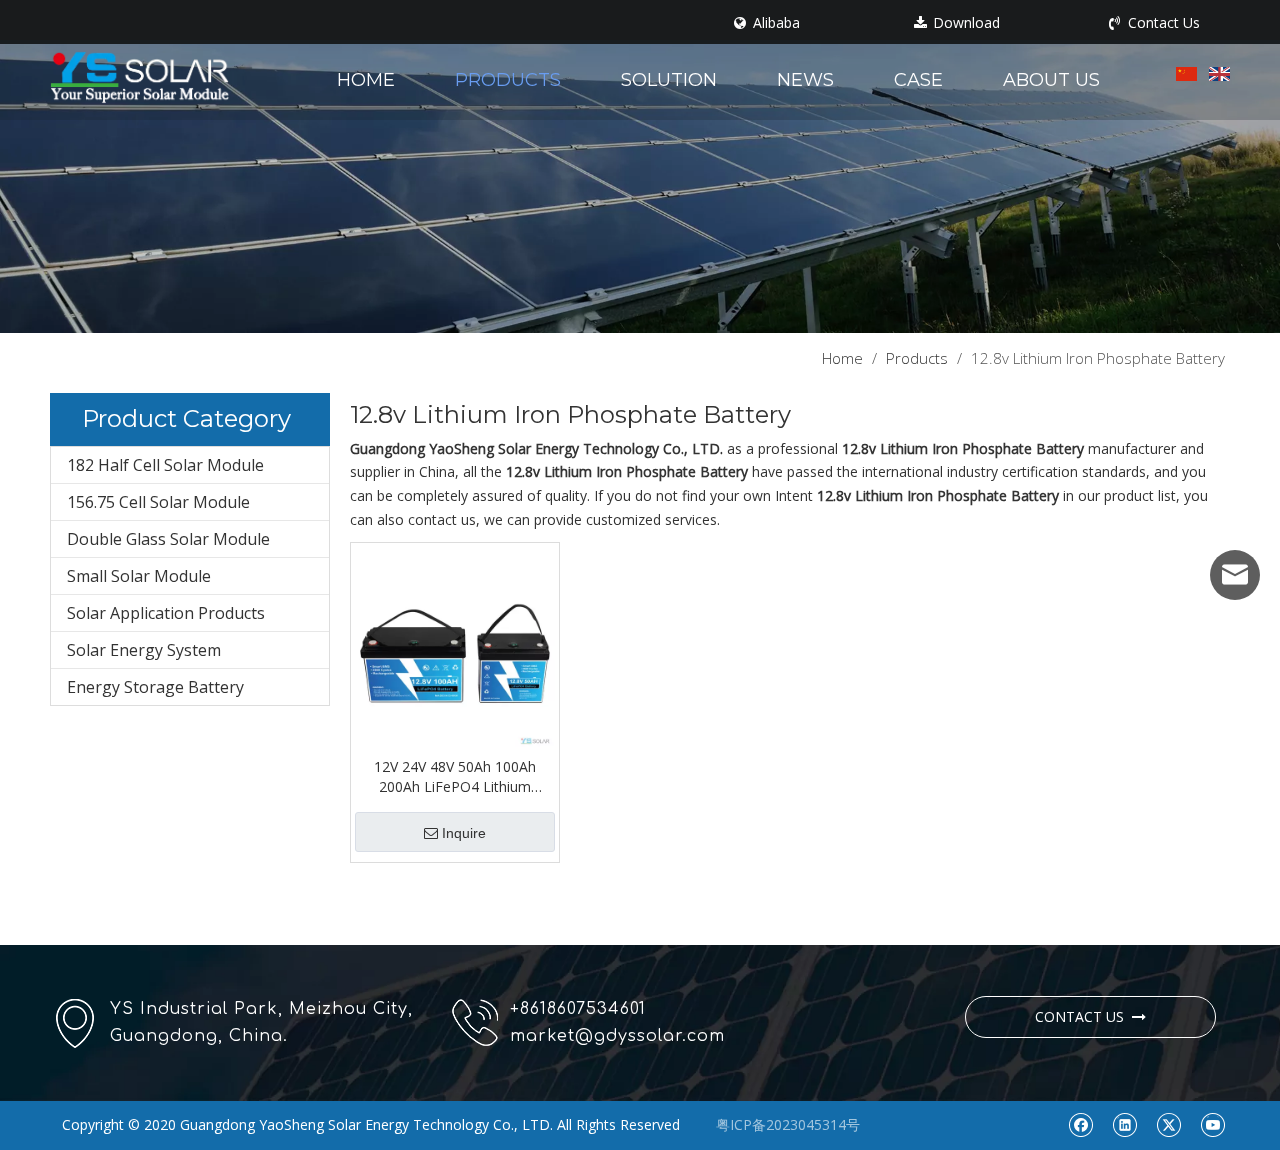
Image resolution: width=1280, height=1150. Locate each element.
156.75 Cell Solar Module (158, 502)
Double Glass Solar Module (168, 539)
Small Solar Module (139, 576)
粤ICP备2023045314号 (788, 1124)
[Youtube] (1212, 1124)
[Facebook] (1080, 1124)
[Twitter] (1168, 1124)
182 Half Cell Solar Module (165, 465)
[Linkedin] (1124, 1124)
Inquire (464, 833)
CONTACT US (1083, 1016)
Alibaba (774, 23)
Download (964, 23)
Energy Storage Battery (155, 687)
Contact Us (1162, 23)
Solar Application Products (166, 613)
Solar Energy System (144, 650)
